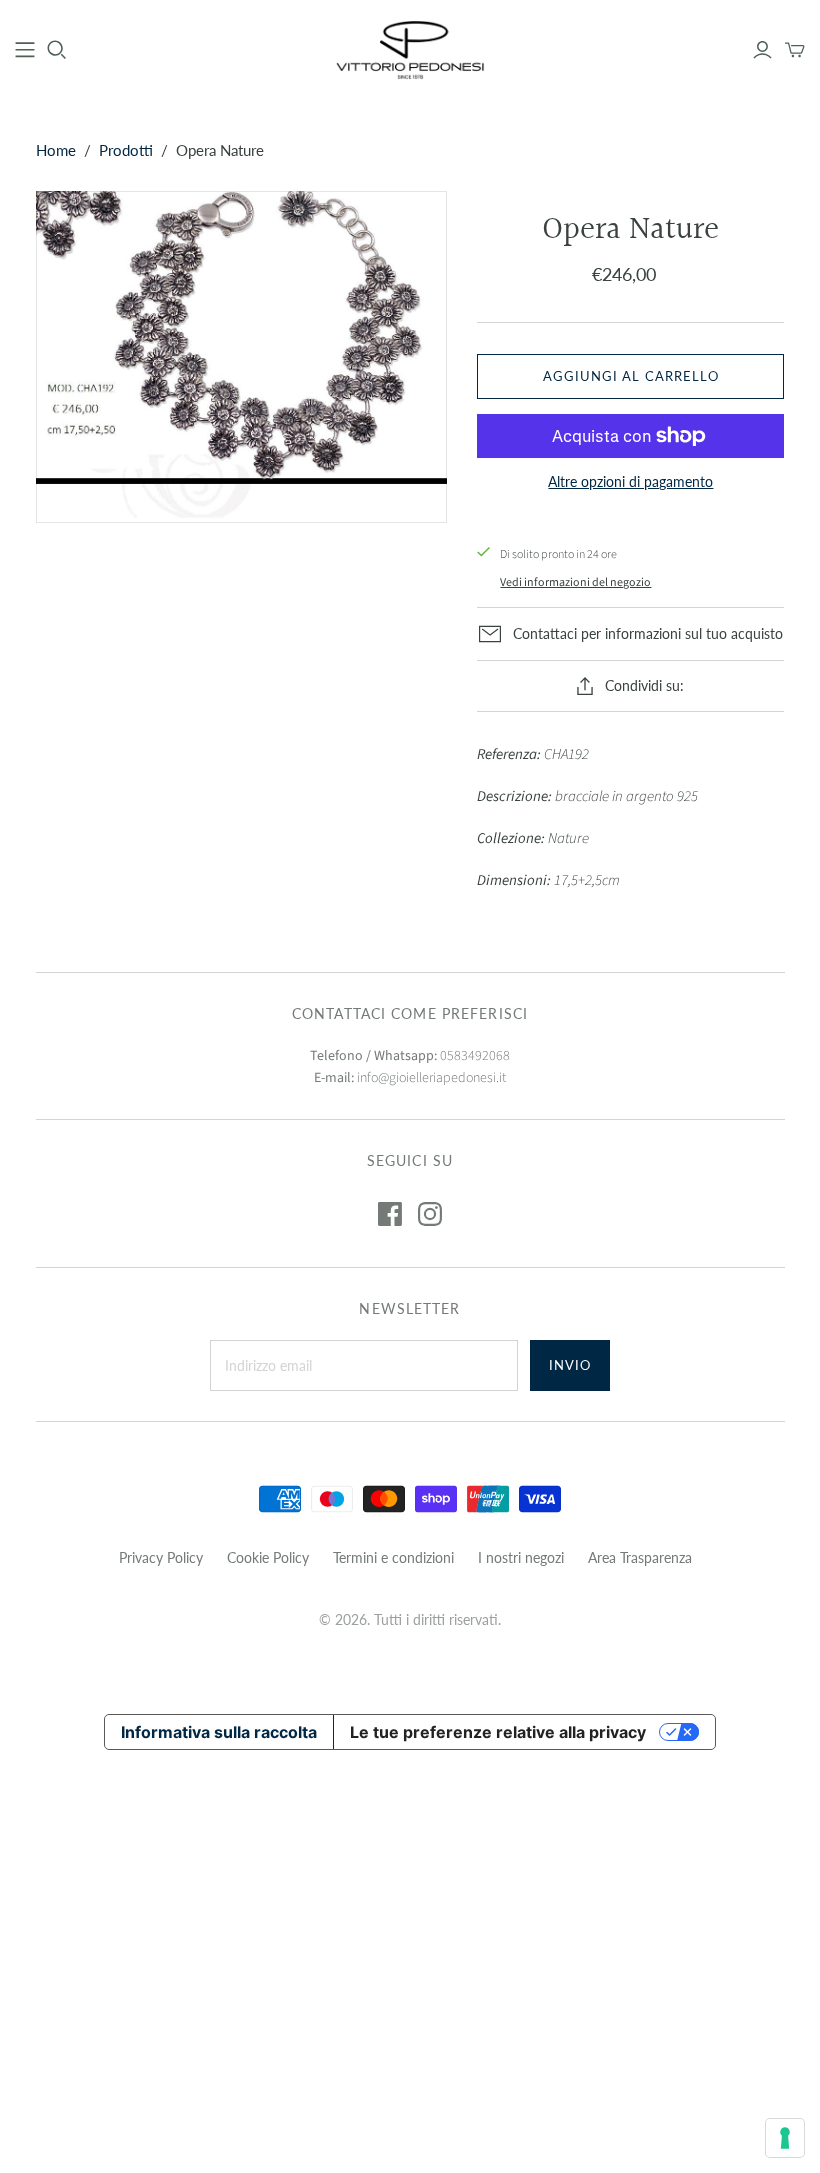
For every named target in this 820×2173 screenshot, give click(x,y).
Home (56, 150)
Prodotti (126, 150)
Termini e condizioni (393, 1557)
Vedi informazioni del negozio (575, 582)
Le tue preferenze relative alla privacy (498, 1732)
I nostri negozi (521, 1557)
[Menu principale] (25, 50)
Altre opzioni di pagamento (630, 481)
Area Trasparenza (640, 1557)
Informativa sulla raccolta (219, 1732)
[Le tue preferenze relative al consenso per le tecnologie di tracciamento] (785, 2138)
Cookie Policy (268, 1557)
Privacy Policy (161, 1557)
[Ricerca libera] (57, 50)
